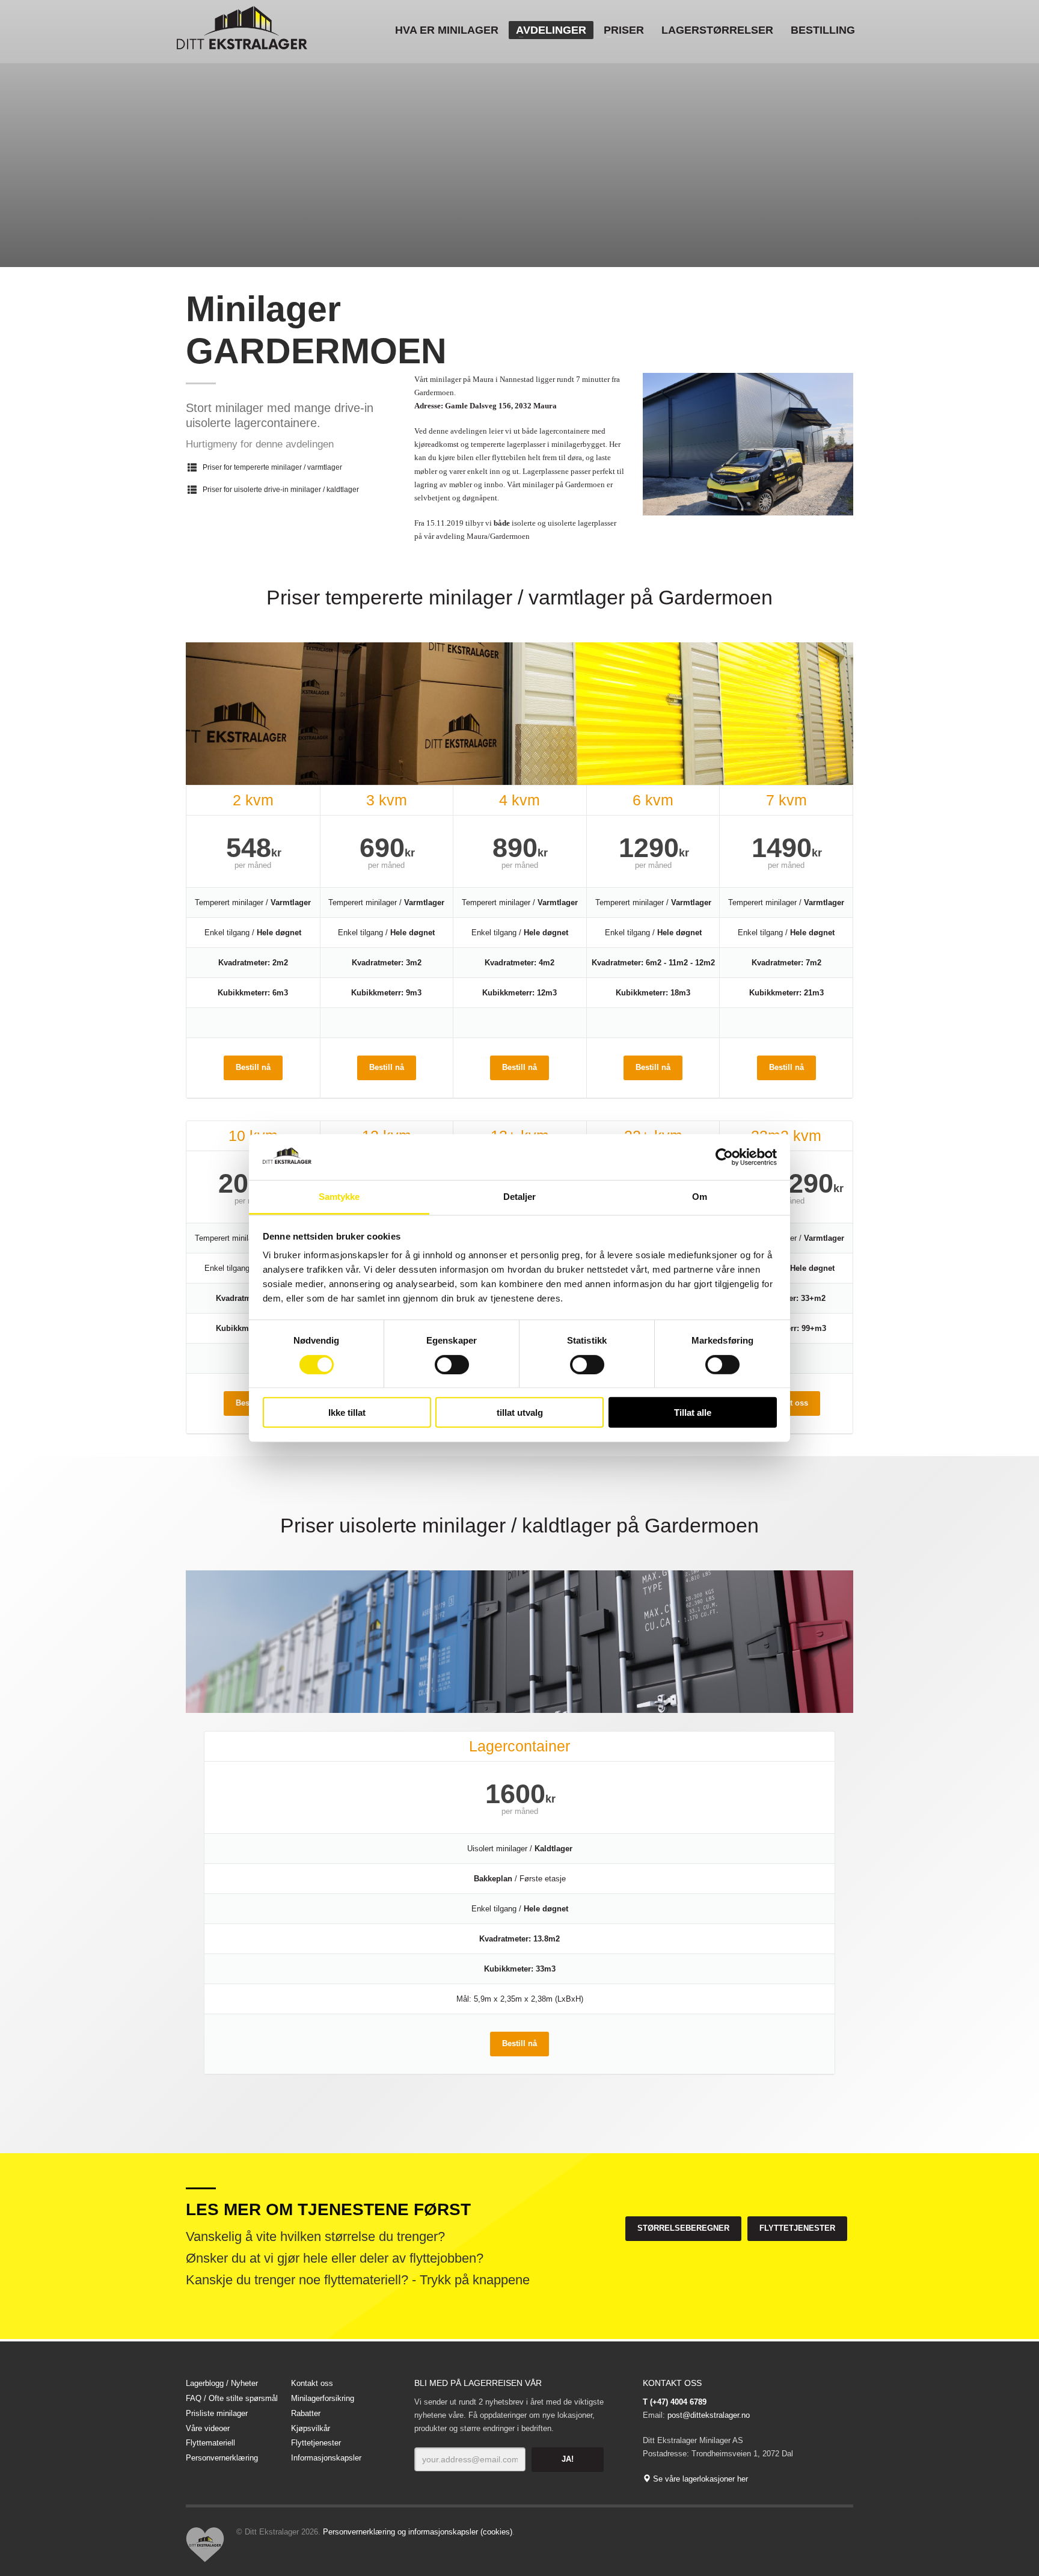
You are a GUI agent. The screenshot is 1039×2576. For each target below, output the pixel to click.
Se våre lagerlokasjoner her (699, 2479)
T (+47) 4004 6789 (675, 2402)
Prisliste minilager (217, 2413)
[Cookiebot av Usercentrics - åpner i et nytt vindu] (724, 1157)
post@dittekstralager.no (709, 2415)
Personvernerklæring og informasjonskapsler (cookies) (418, 2532)
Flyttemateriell (210, 2443)
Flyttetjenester (316, 2443)
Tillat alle (693, 1412)
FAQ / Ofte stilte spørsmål (232, 2398)
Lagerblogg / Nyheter (222, 2383)
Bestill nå (253, 1067)
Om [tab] (700, 1197)
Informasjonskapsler (326, 2458)
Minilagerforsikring (323, 2398)
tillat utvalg (520, 1412)
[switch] (452, 1364)
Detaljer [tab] (520, 1197)
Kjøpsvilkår (311, 2428)
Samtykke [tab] (339, 1197)
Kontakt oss (312, 2383)
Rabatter (306, 2413)
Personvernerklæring (222, 2458)
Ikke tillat (347, 1412)
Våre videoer (208, 2428)
